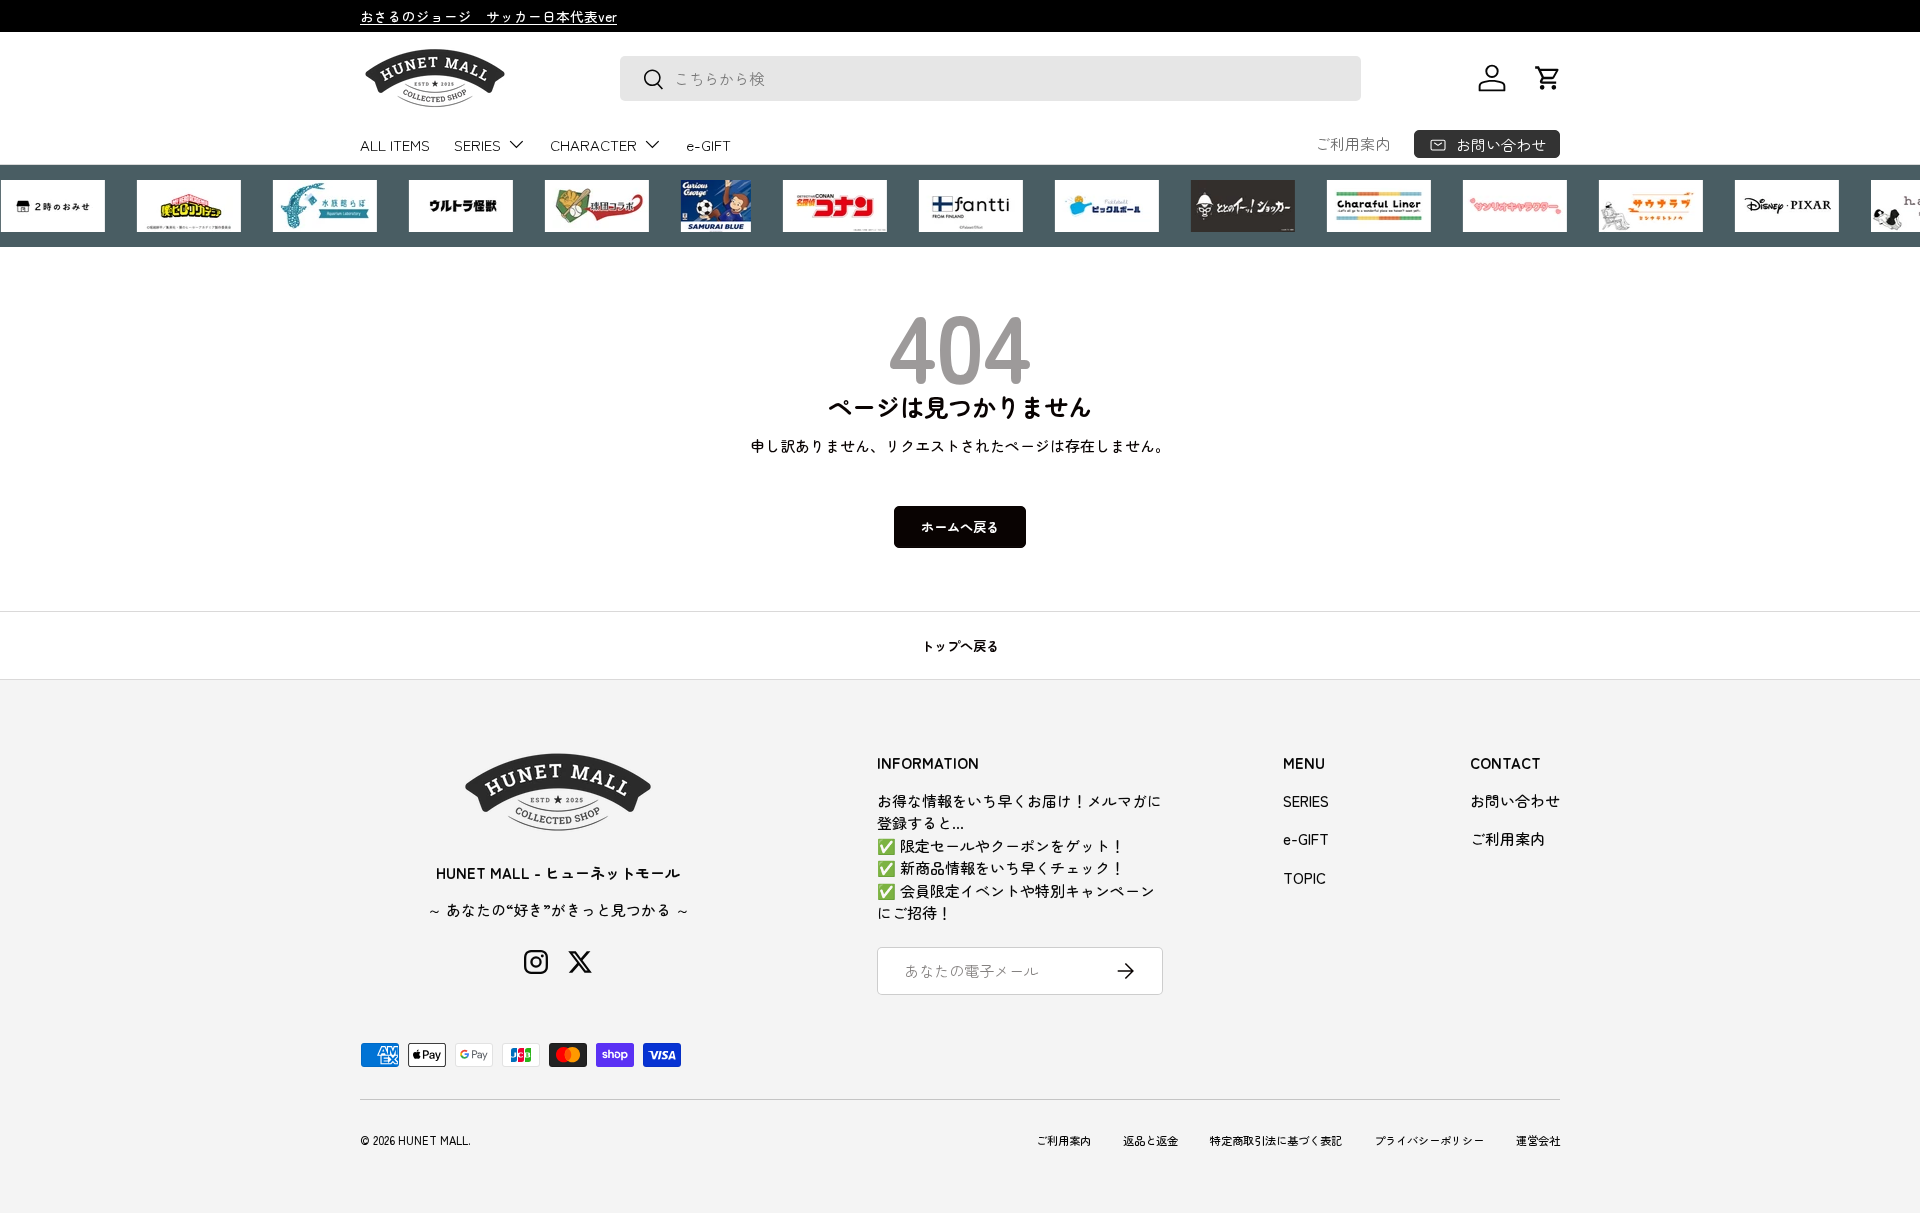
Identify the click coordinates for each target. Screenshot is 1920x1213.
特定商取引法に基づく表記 (1276, 1140)
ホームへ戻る (960, 526)
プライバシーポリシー (1429, 1140)
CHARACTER (593, 144)
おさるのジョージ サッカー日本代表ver (488, 16)
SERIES (477, 144)
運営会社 (1538, 1140)
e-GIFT (708, 144)
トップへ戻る (960, 645)
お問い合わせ (1515, 800)
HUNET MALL (433, 1140)
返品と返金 (1150, 1140)
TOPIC (1304, 877)
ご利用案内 (1352, 143)
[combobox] (990, 78)
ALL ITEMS (395, 144)
